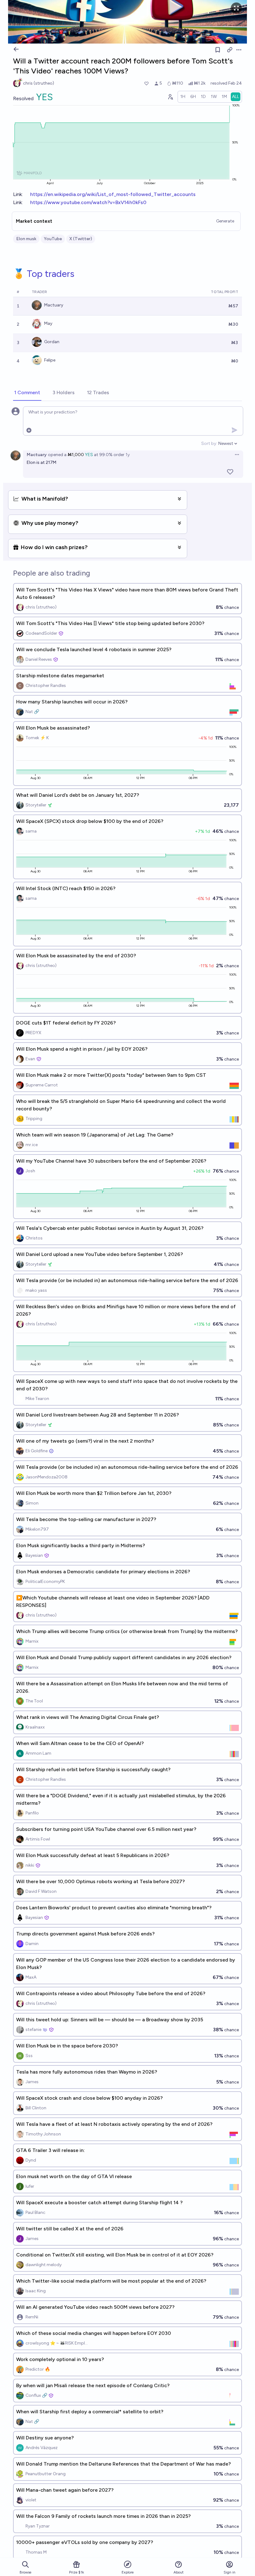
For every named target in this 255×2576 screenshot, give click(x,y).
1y (128, 455)
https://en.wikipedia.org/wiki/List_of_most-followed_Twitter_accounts (113, 194)
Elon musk (26, 239)
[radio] (183, 97)
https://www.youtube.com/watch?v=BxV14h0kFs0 (88, 202)
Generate (225, 221)
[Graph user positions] (170, 97)
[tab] (27, 393)
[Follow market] (218, 50)
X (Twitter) (81, 239)
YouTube (53, 239)
